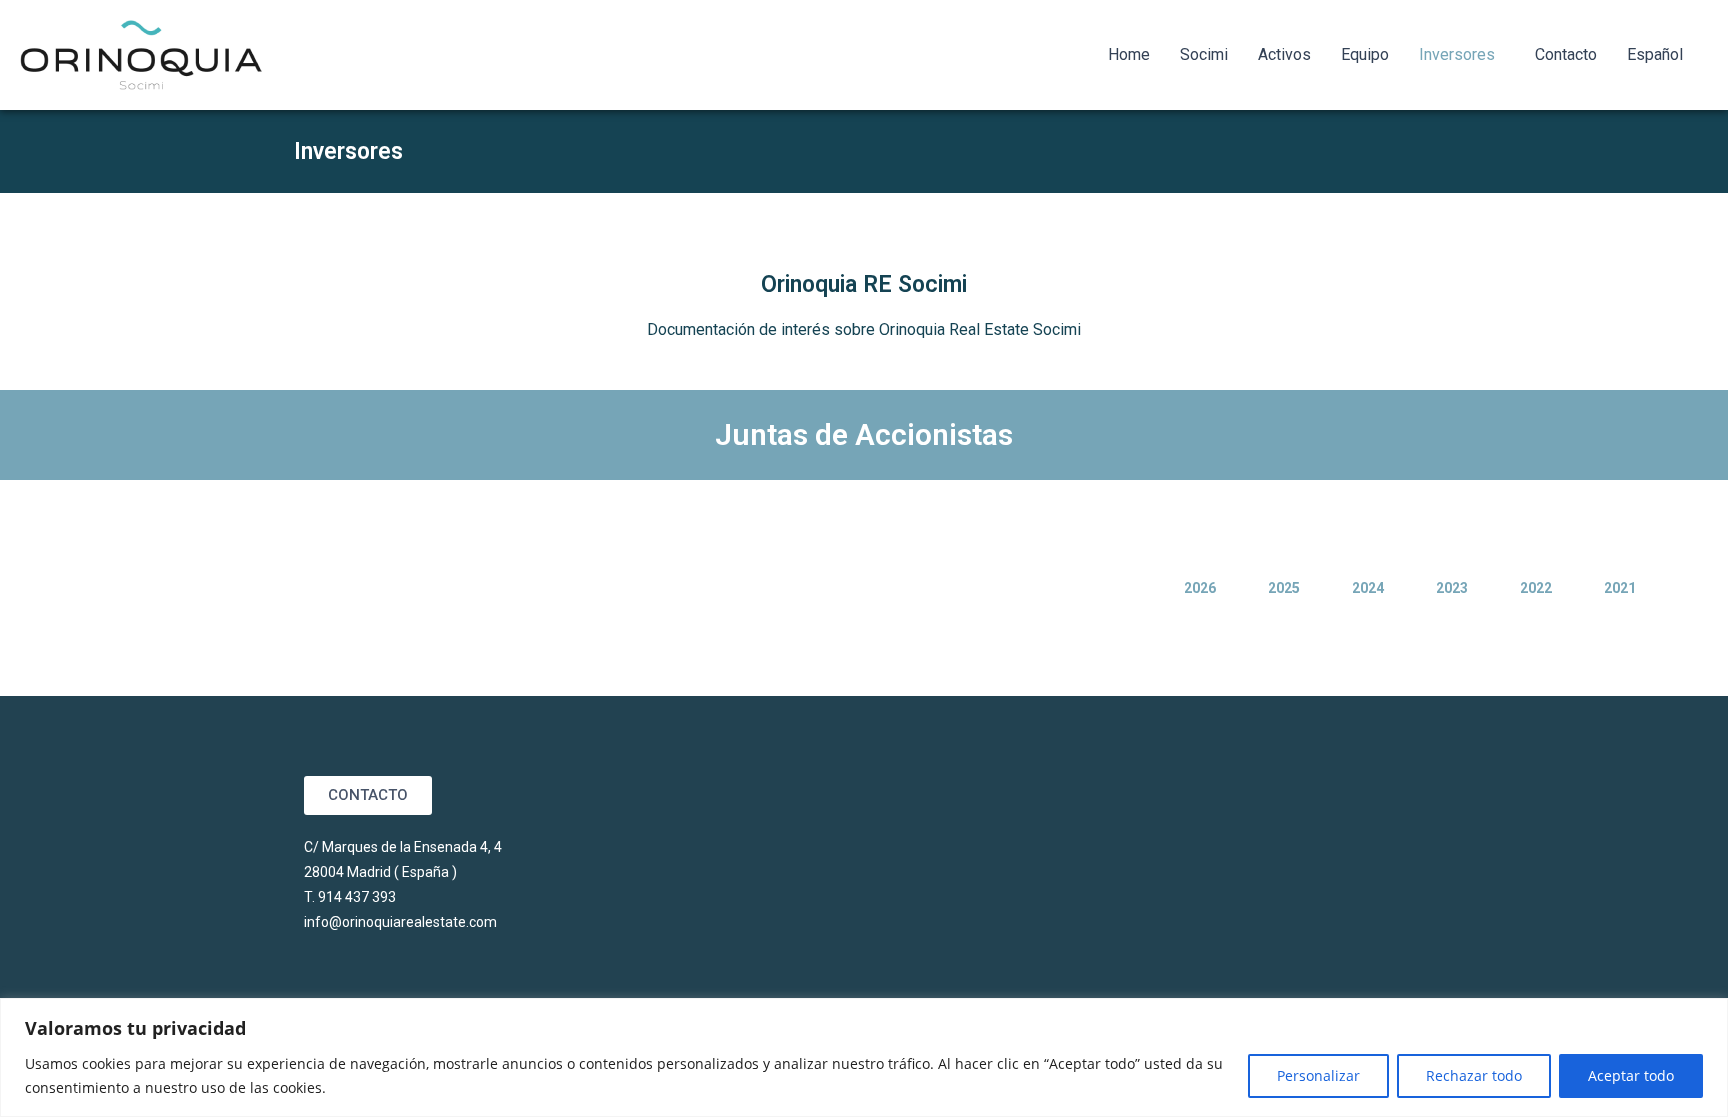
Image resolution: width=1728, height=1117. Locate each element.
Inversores (1457, 54)
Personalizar (1318, 1075)
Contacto (1566, 54)
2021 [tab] (1620, 588)
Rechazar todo (1474, 1075)
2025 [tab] (1284, 588)
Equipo (1365, 54)
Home (1129, 54)
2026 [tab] (1200, 588)
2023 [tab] (1452, 588)
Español (1655, 54)
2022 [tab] (1536, 588)
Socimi (1204, 54)
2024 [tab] (1368, 588)
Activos (1284, 54)
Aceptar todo (1631, 1075)
